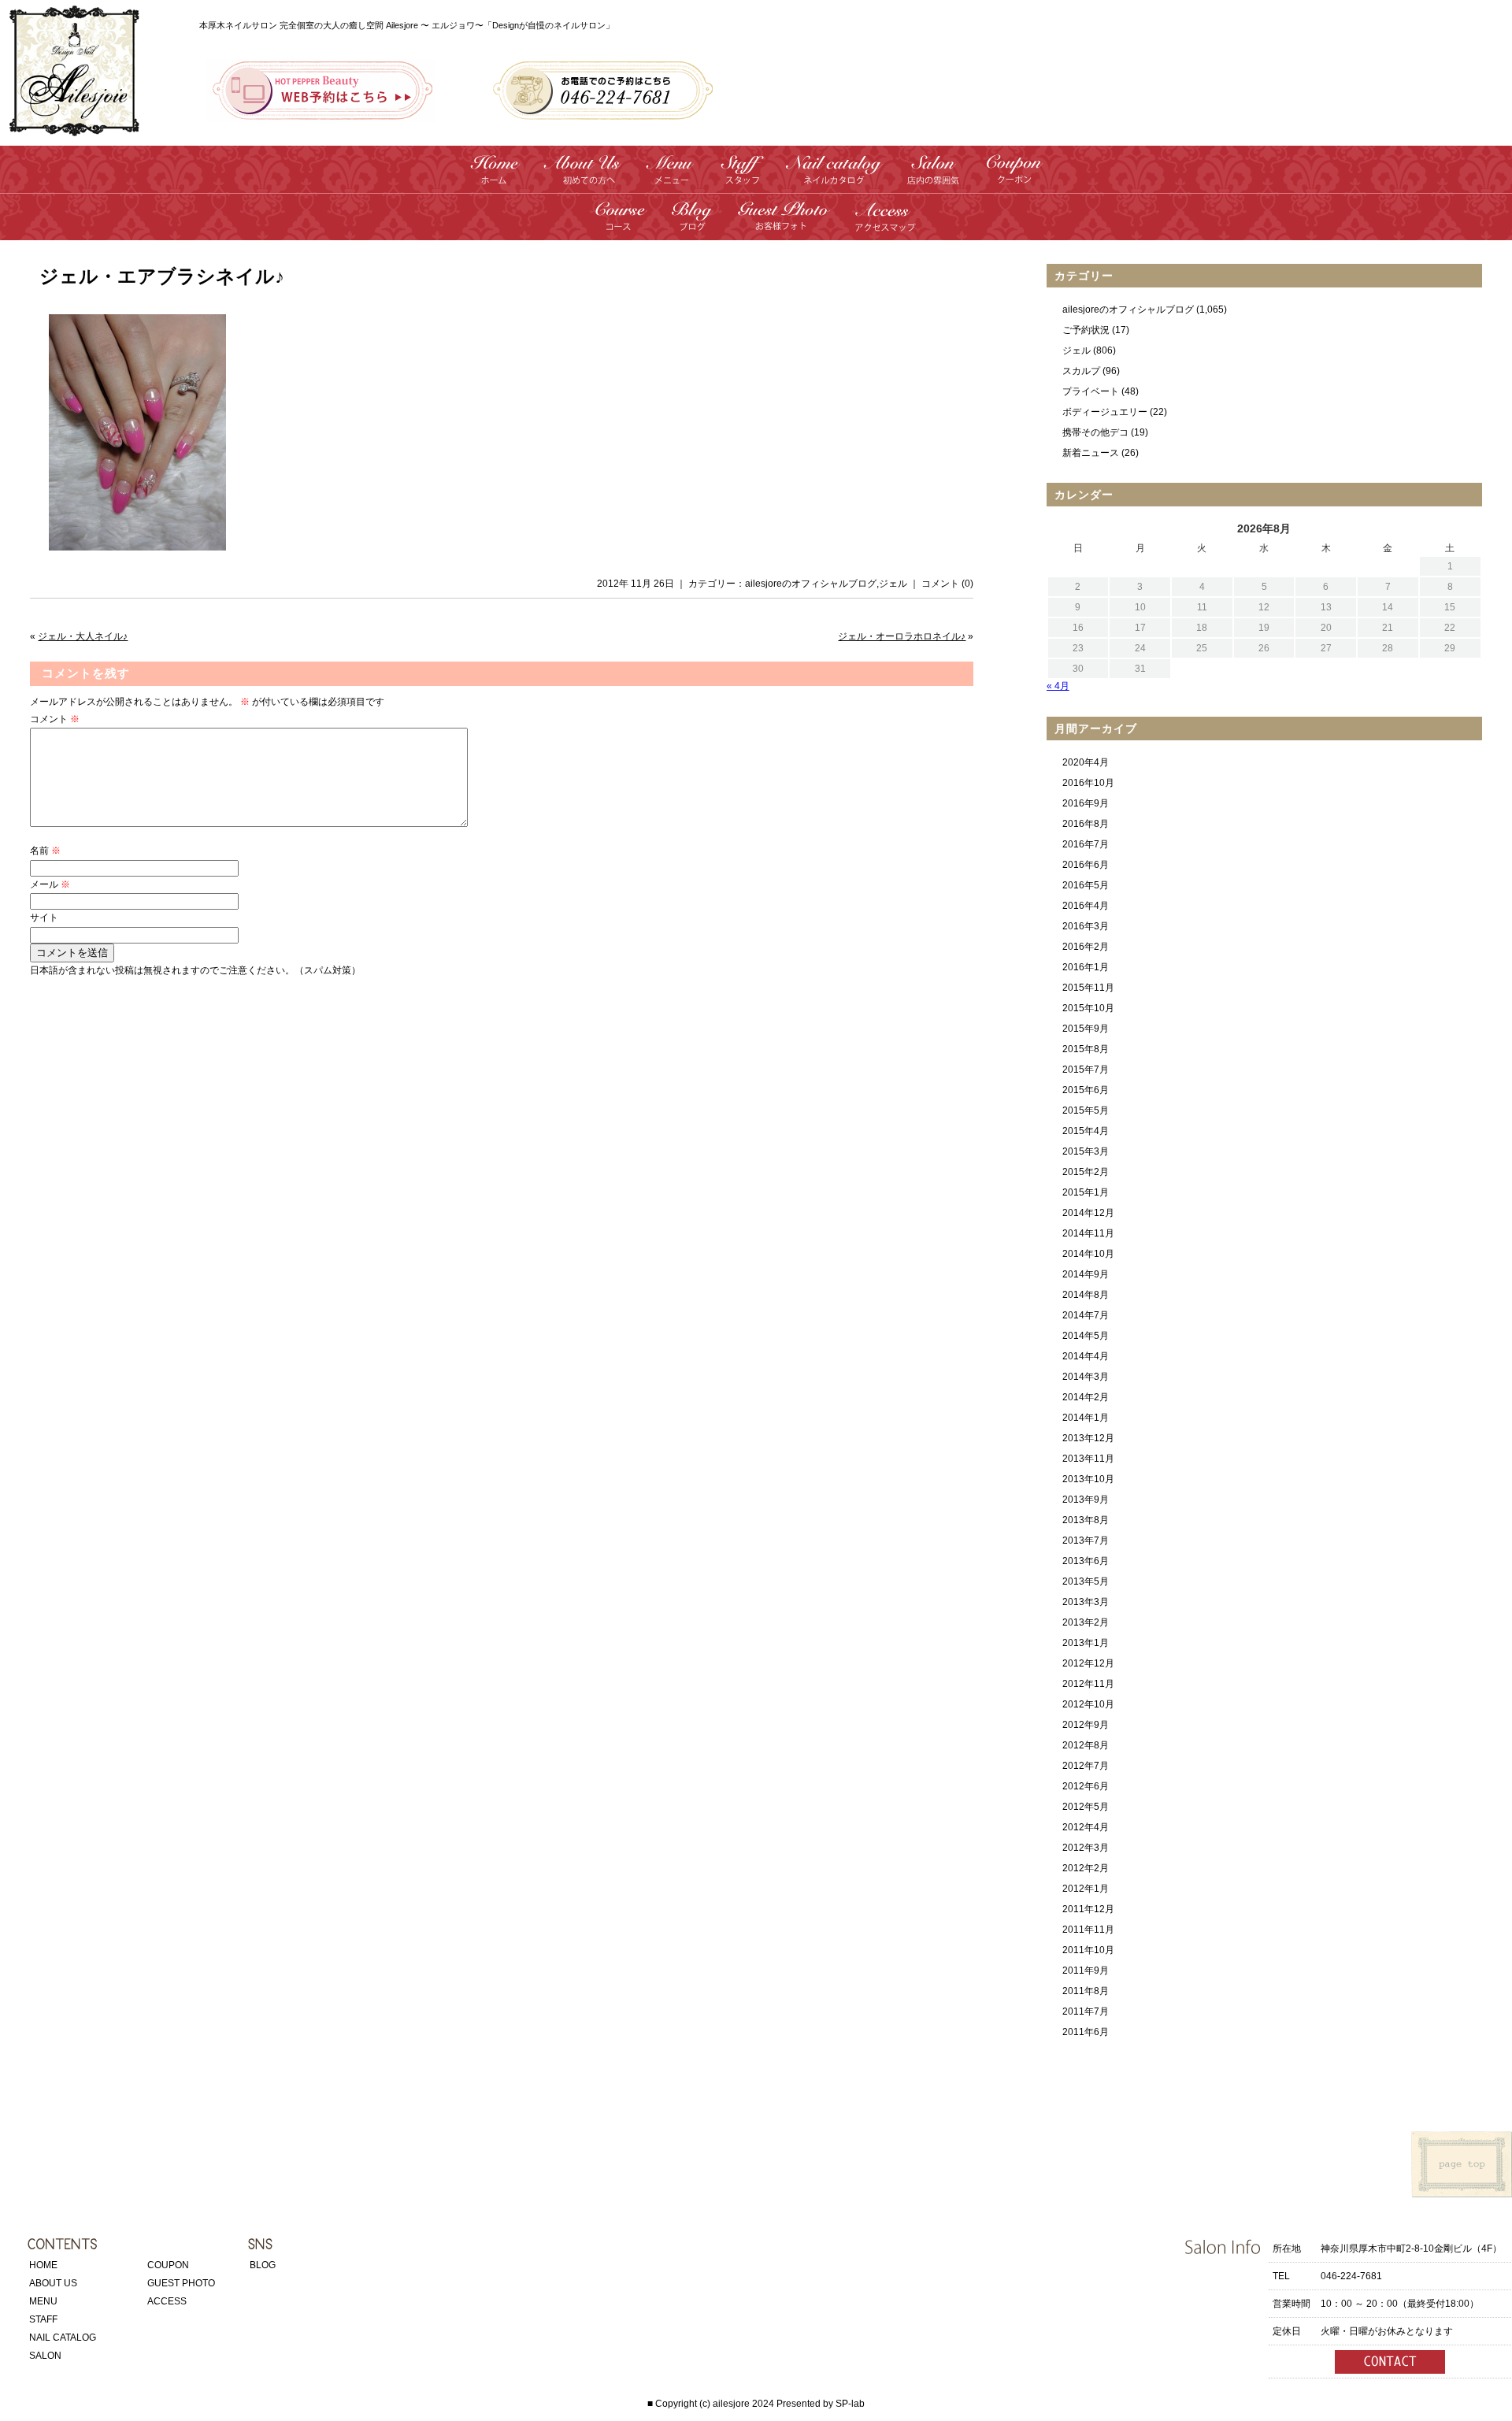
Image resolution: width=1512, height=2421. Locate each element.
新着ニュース (1091, 453)
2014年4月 (1086, 1356)
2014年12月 (1088, 1213)
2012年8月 (1086, 1745)
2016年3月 (1086, 926)
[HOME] (495, 178)
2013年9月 (1086, 1500)
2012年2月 (1086, 1868)
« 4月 (1058, 686)
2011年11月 (1088, 1930)
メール (50, 884)
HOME (43, 2265)
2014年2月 (1086, 1397)
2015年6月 (1086, 1090)
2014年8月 (1086, 1295)
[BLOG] (691, 225)
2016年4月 (1086, 906)
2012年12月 (1088, 1663)
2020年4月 (1086, 762)
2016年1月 (1086, 967)
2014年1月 (1086, 1418)
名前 (45, 851)
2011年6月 (1086, 2032)
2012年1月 (1086, 1889)
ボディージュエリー (1105, 412)
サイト (44, 918)
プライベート (1091, 391)
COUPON (168, 2265)
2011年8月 (1086, 1991)
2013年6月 (1086, 1561)
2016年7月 (1086, 844)
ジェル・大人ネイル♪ (83, 636)
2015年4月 (1086, 1131)
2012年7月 (1086, 1766)
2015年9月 (1086, 1029)
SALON (45, 2356)
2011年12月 (1088, 1909)
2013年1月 (1086, 1643)
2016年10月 (1088, 783)
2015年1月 (1086, 1192)
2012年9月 (1086, 1725)
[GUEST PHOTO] (784, 225)
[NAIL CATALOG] (834, 178)
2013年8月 (1086, 1520)
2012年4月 (1086, 1827)
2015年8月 (1086, 1049)
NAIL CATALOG (63, 2338)
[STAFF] (741, 178)
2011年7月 (1086, 2011)
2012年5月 (1086, 1807)
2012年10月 (1088, 1704)
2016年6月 (1086, 865)
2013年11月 (1088, 1459)
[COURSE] (621, 225)
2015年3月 (1086, 1151)
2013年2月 (1086, 1622)
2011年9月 (1086, 1971)
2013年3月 (1086, 1602)
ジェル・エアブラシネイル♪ (162, 276)
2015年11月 (1088, 988)
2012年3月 (1086, 1848)
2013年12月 (1088, 1438)
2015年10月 (1088, 1008)
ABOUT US (53, 2283)
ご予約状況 (1086, 330)
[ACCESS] (886, 225)
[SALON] (934, 178)
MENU (43, 2301)
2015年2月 (1086, 1172)
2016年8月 (1086, 824)
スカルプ (1081, 371)
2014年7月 (1086, 1315)
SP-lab (850, 2404)
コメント (55, 719)
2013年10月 (1088, 1479)
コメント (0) (947, 584)
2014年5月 (1086, 1336)
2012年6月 (1086, 1786)
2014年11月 (1088, 1233)
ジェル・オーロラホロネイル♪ (902, 636)
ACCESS (167, 2301)
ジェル (893, 584)
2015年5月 (1086, 1110)
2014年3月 (1086, 1377)
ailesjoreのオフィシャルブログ (811, 584)
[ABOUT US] (583, 178)
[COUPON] (1014, 178)
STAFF (43, 2319)
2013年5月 (1086, 1581)
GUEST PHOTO (181, 2283)
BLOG (263, 2265)
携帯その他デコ (1095, 432)
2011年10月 (1088, 1950)
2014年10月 (1088, 1254)
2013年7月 (1086, 1540)
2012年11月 (1088, 1684)
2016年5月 (1086, 885)
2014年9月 (1086, 1274)
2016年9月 (1086, 803)
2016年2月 (1086, 947)
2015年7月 (1086, 1070)
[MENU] (671, 178)
